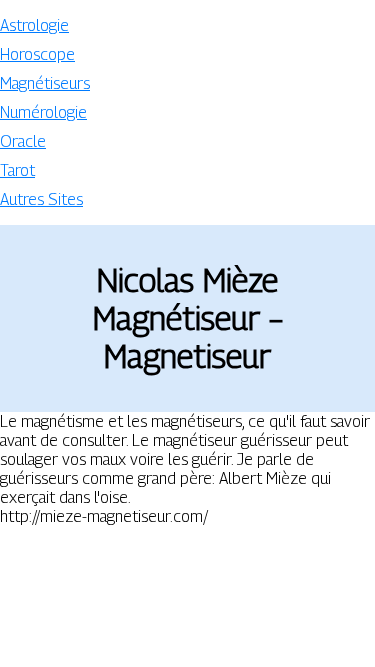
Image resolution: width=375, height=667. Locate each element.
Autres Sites (41, 199)
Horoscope (37, 54)
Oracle (23, 141)
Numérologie (43, 112)
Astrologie (34, 25)
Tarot (17, 170)
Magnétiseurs (45, 83)
